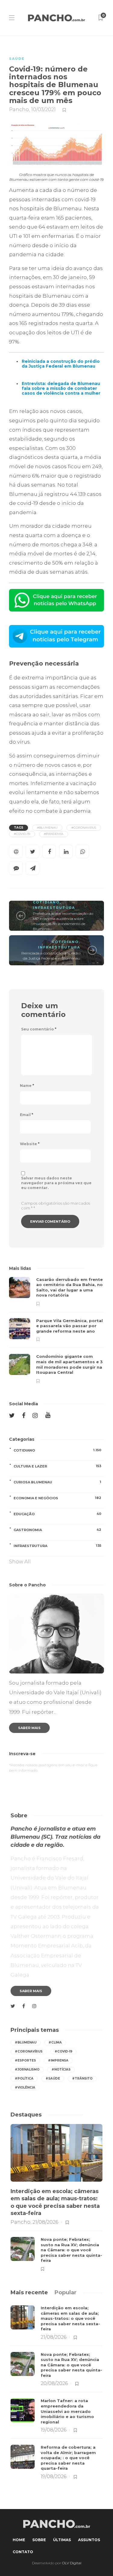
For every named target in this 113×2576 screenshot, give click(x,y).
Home (19, 2540)
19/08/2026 (53, 2430)
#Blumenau (47, 828)
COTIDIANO (46, 902)
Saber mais (29, 1728)
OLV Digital (72, 2563)
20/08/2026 (54, 2383)
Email (27, 1115)
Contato (23, 2552)
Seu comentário (39, 1029)
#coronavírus (29, 2051)
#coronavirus (84, 828)
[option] (56, 1330)
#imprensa (58, 2060)
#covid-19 (22, 834)
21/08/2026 (45, 2222)
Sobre (39, 2540)
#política (24, 2078)
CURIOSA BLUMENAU (57, 1482)
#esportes (25, 2060)
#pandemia (54, 834)
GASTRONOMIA (57, 1530)
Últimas (62, 2540)
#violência (25, 2088)
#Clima (55, 2042)
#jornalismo (27, 2069)
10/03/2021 (43, 109)
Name (27, 1086)
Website (30, 1144)
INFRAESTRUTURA (54, 908)
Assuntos (89, 2540)
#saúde (53, 2078)
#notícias (61, 2069)
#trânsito (82, 2078)
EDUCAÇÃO (57, 1514)
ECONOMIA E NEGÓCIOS (57, 1498)
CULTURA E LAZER (57, 1466)
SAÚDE (17, 59)
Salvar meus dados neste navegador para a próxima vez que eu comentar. (56, 1183)
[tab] (29, 2292)
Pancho (19, 109)
